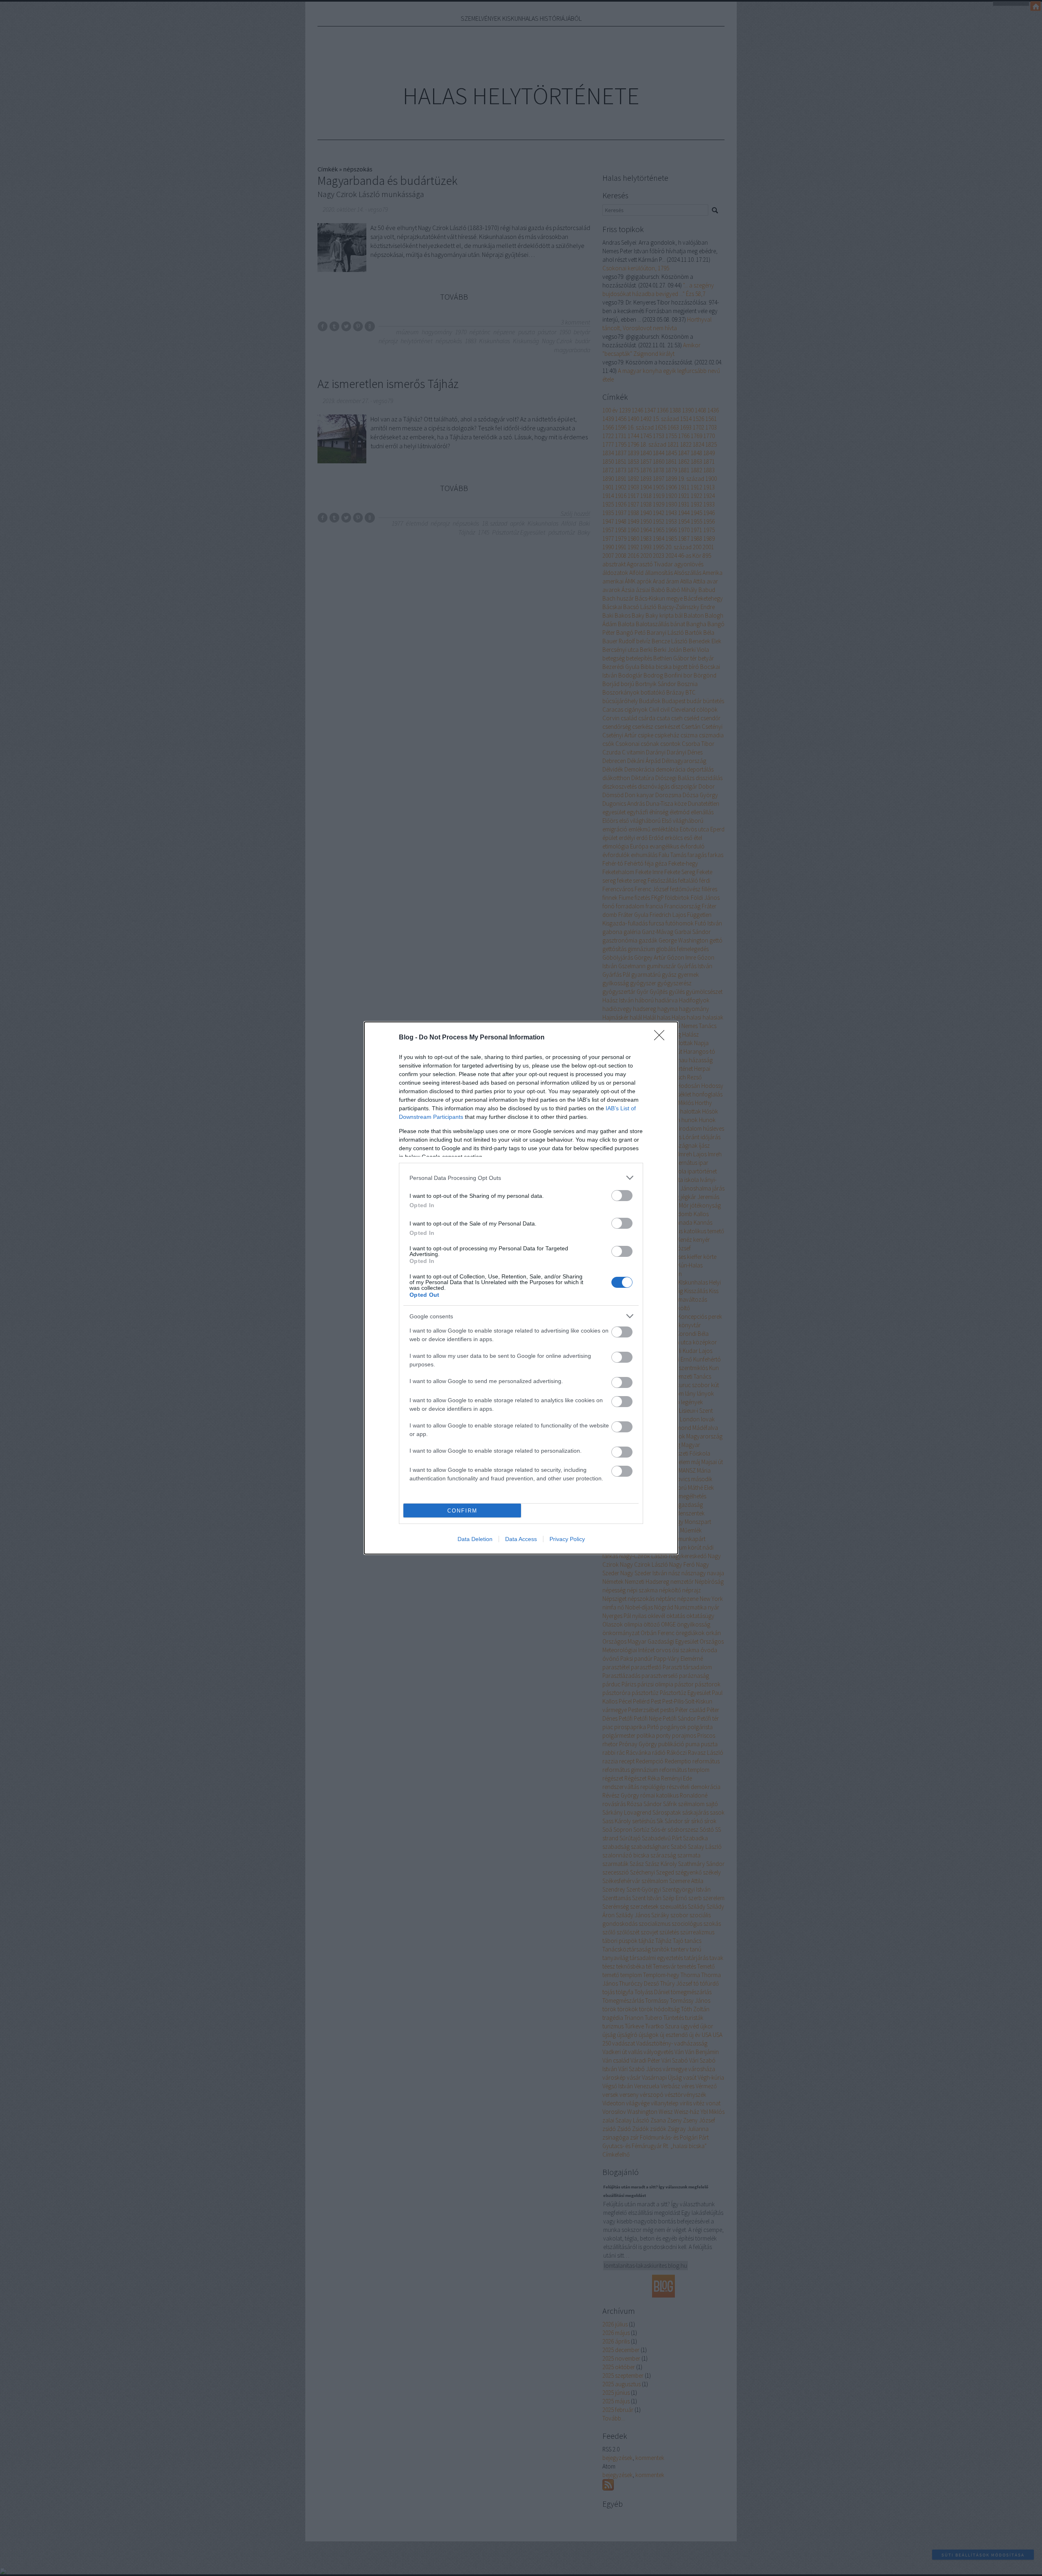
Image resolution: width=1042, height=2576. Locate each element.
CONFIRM (462, 1511)
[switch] (622, 1196)
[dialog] (521, 1288)
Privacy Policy (567, 1539)
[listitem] (521, 1178)
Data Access (521, 1539)
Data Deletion (475, 1539)
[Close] (662, 1038)
